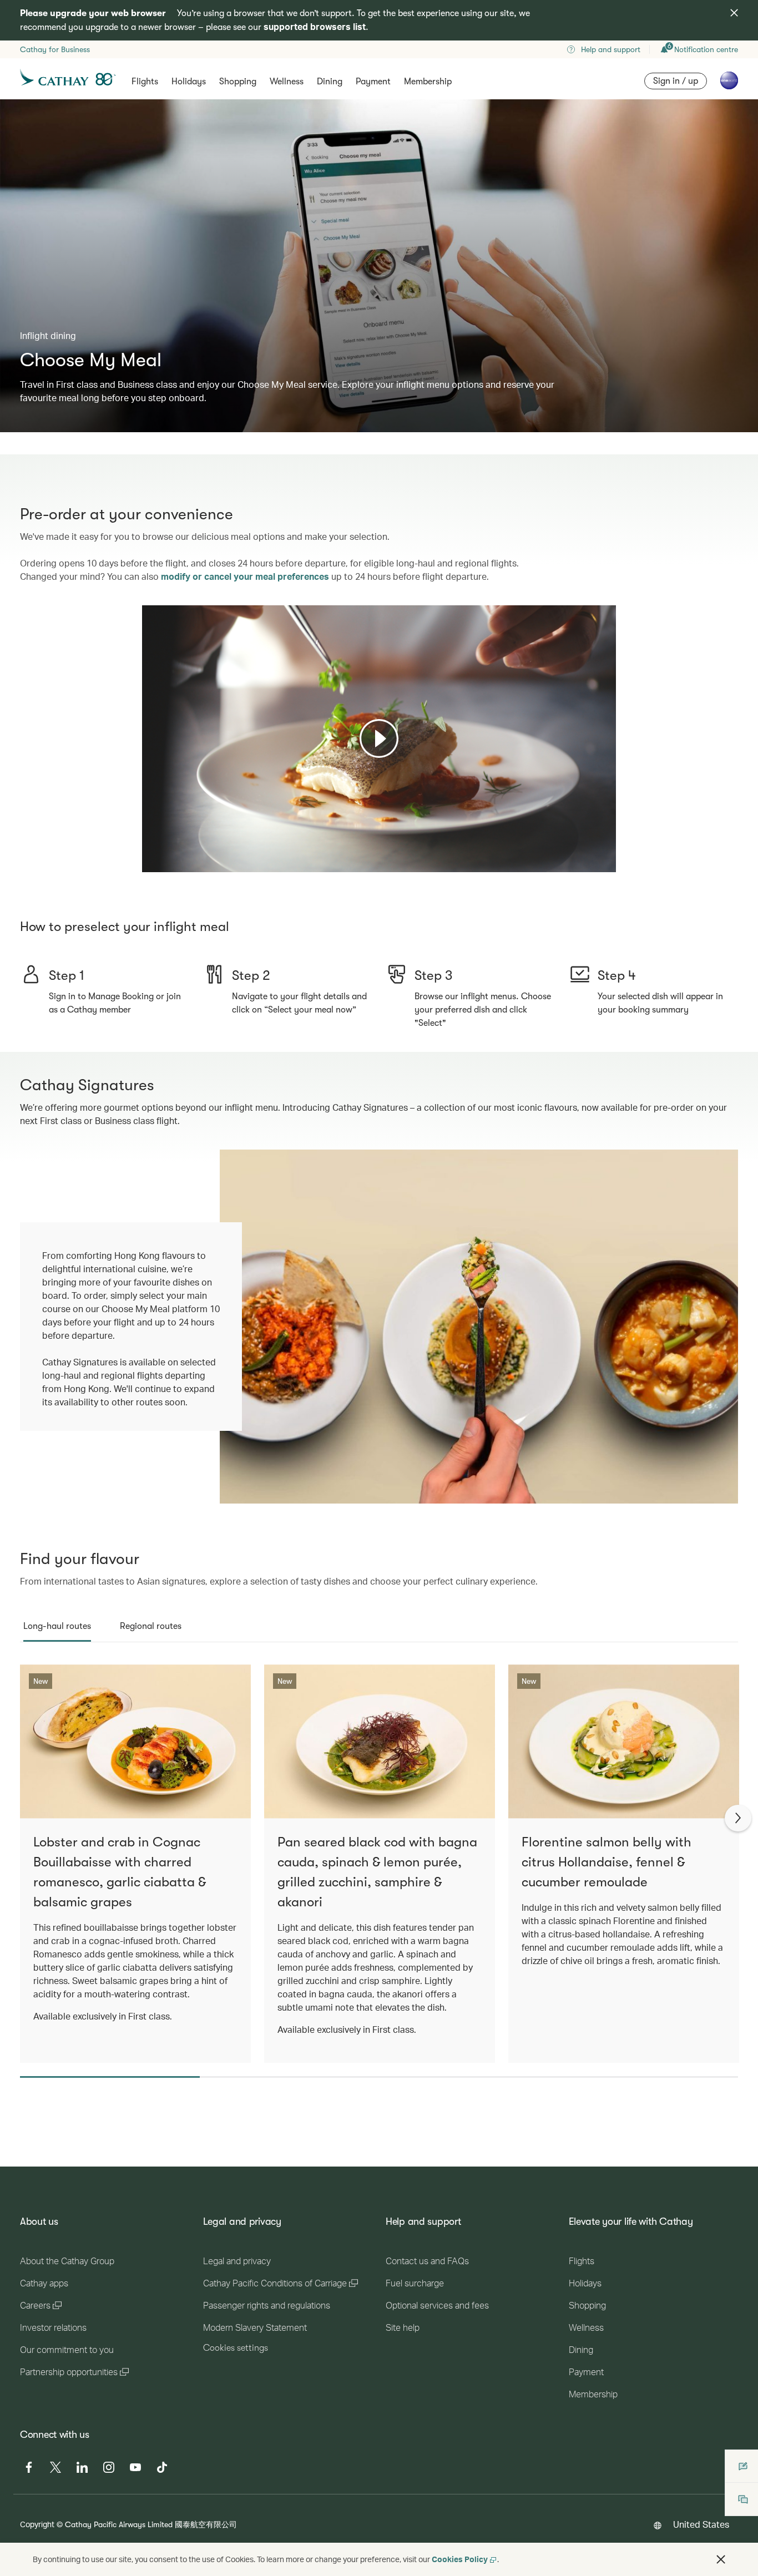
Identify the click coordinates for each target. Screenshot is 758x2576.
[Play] (379, 738)
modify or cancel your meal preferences (245, 576)
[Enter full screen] (607, 862)
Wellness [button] (287, 82)
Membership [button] (428, 82)
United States (701, 2524)
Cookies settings (236, 2348)
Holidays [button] (189, 82)
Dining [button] (330, 82)
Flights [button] (145, 82)
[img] (734, 13)
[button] (721, 2559)
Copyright (37, 2524)
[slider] (148, 850)
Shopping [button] (238, 82)
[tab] (57, 1626)
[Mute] (164, 863)
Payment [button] (373, 82)
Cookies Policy (460, 2559)
